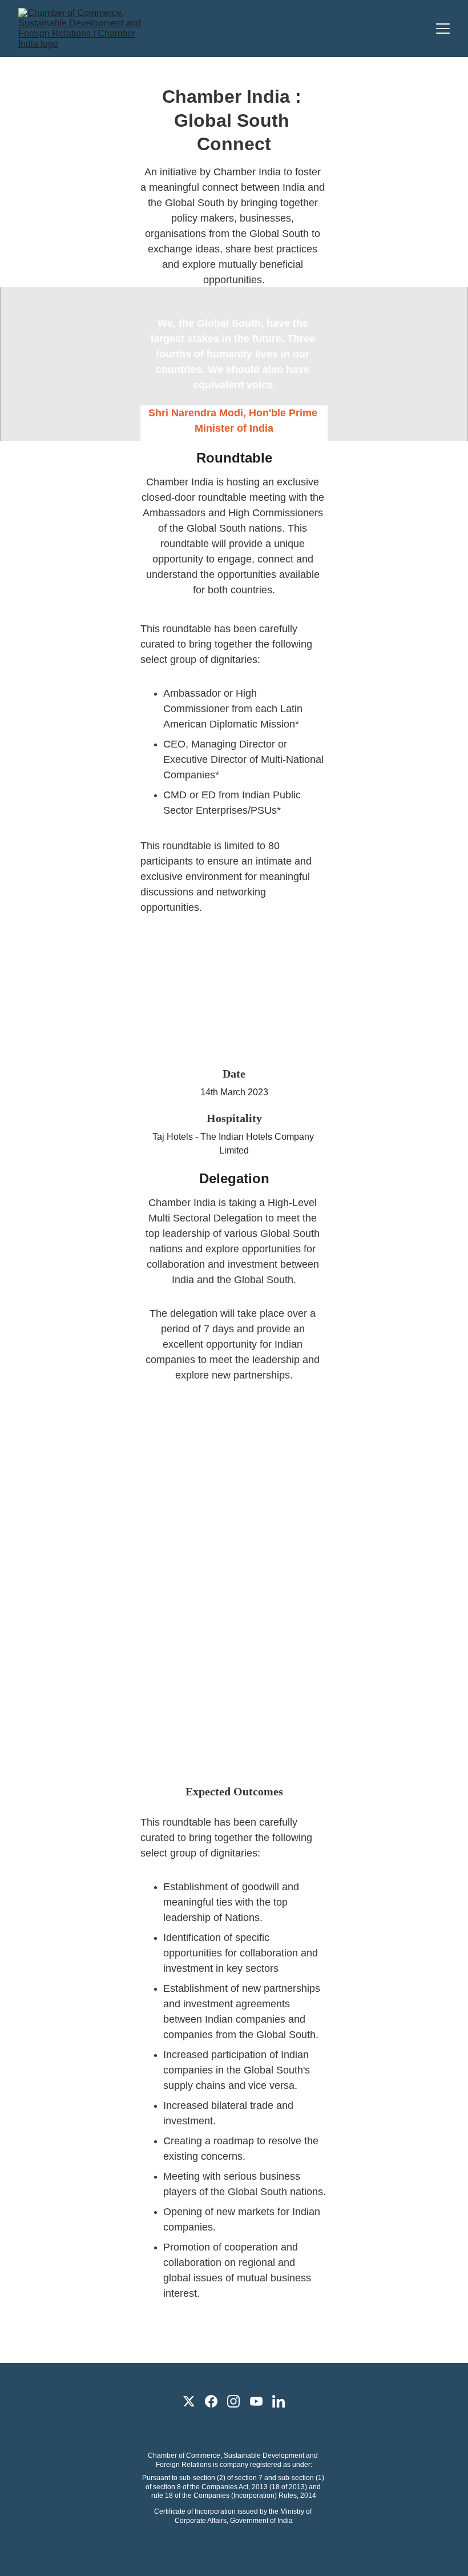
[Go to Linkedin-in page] (279, 2401)
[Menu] (443, 29)
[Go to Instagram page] (233, 2401)
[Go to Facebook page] (211, 2401)
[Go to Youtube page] (256, 2401)
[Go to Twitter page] (189, 2401)
